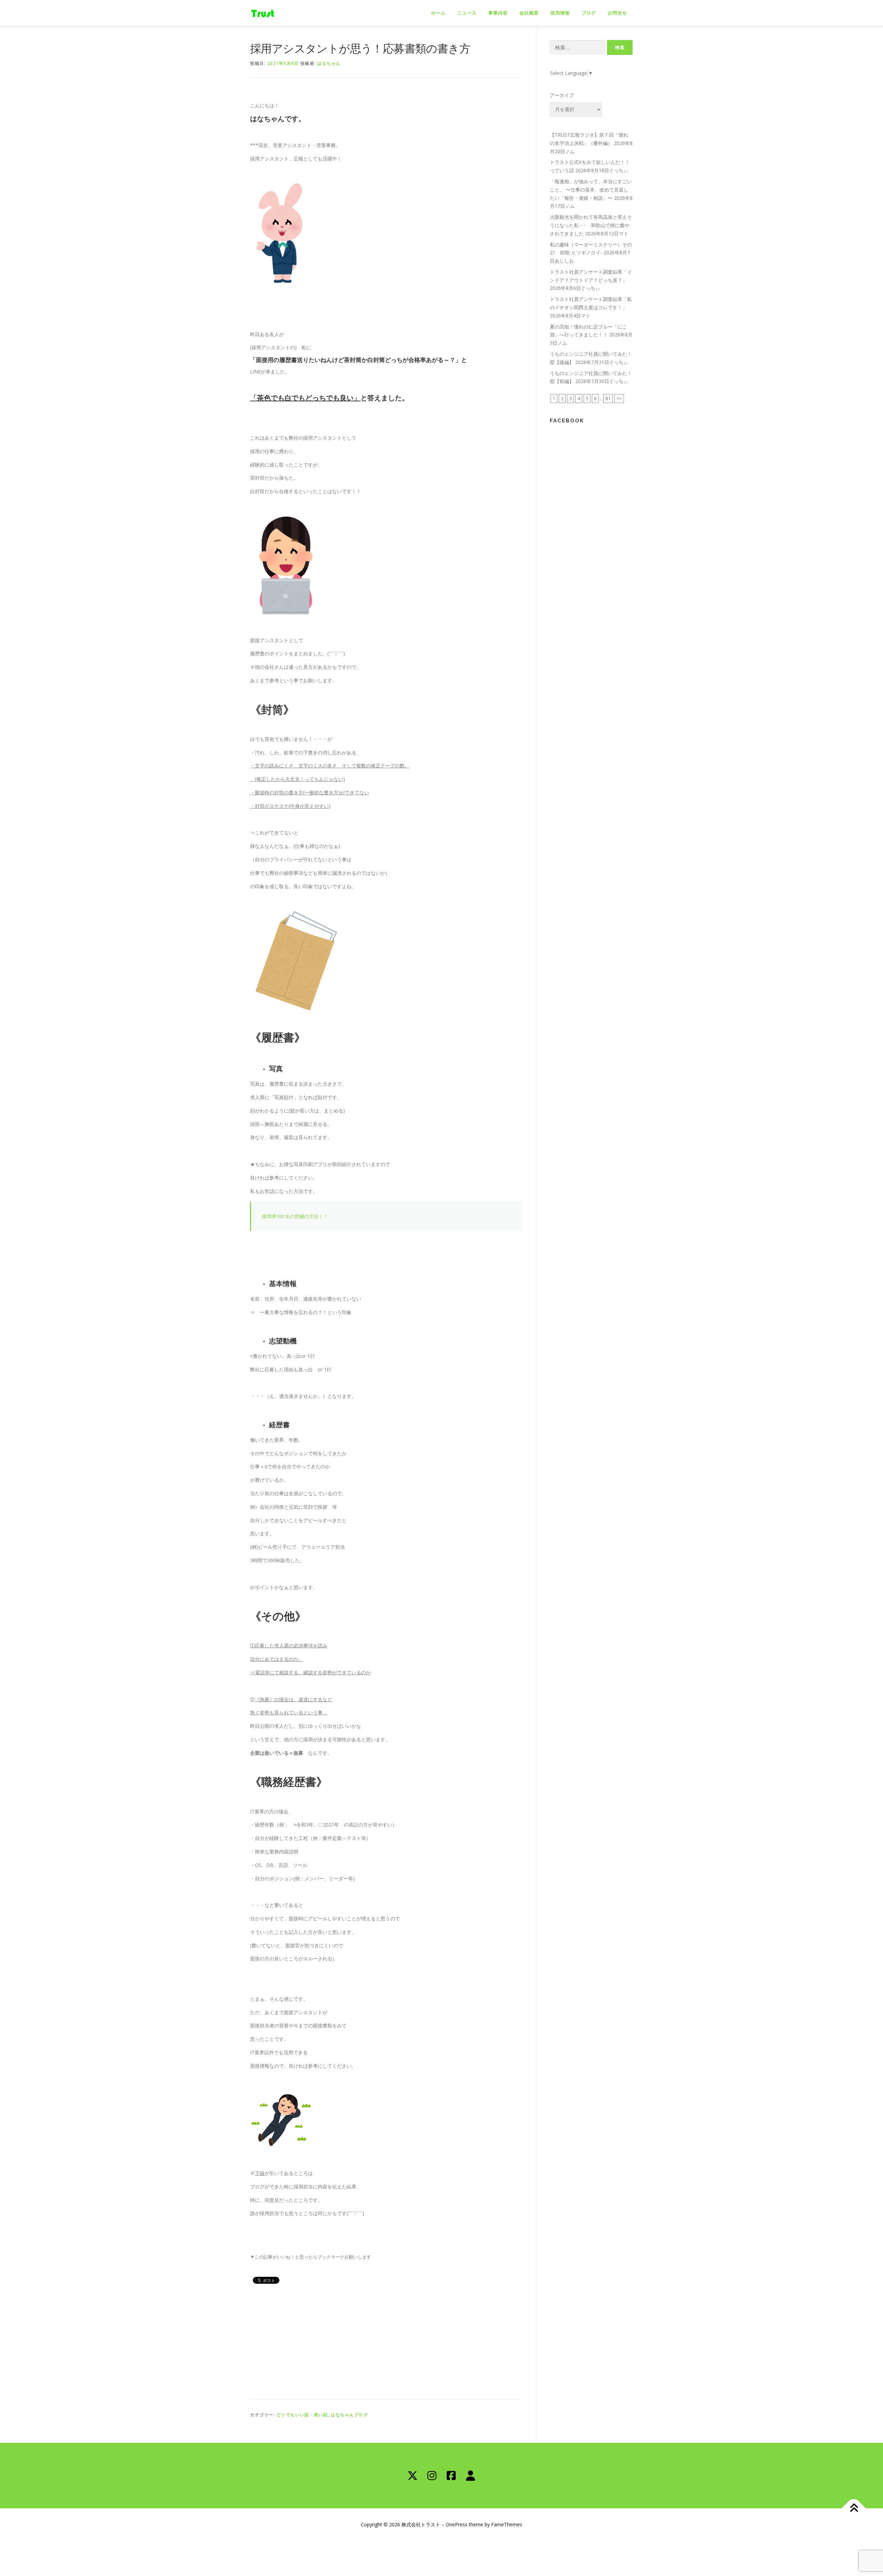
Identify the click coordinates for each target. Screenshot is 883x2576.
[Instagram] (432, 2476)
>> (619, 398)
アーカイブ (562, 95)
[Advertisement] (386, 2340)
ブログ (589, 13)
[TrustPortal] (470, 2476)
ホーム (438, 13)
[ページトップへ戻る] (854, 2508)
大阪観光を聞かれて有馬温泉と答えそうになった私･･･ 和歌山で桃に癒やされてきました (591, 225)
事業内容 (498, 13)
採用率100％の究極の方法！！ (295, 1216)
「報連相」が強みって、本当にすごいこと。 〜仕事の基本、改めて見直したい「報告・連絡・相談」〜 (591, 190)
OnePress (457, 2524)
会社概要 (529, 13)
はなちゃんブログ (349, 2415)
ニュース (467, 13)
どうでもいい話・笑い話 (302, 2415)
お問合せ (617, 13)
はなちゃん (329, 63)
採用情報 (560, 13)
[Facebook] (451, 2476)
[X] (413, 2476)
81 (608, 398)
